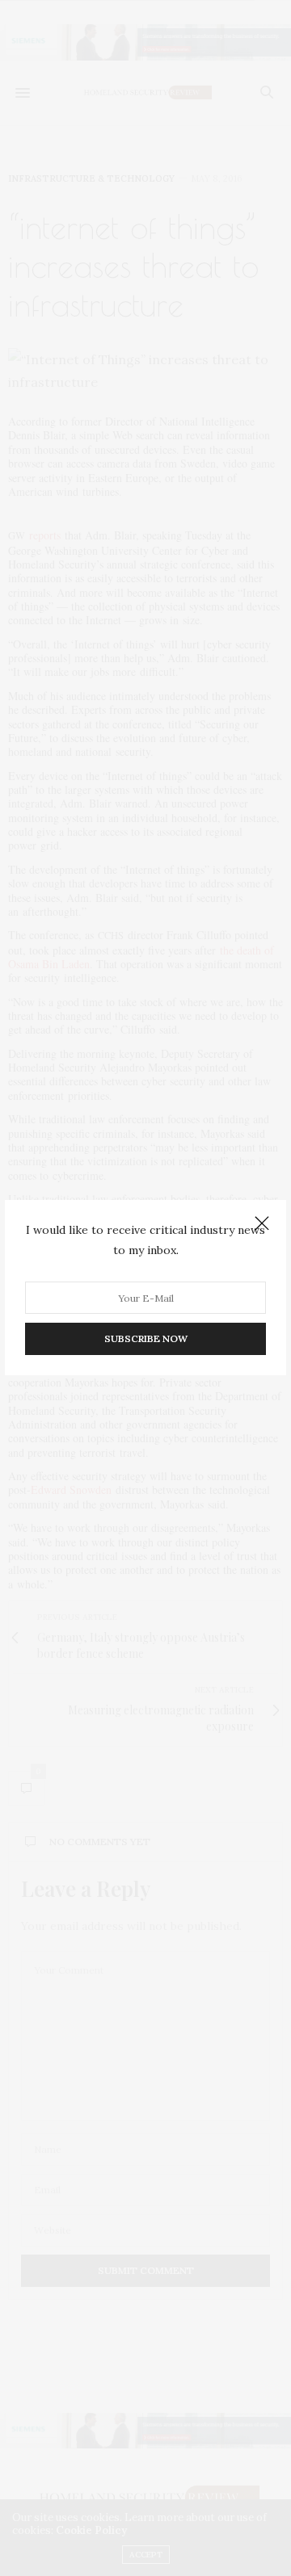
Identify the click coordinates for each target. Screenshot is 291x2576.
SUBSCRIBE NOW (146, 1339)
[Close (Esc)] (262, 1224)
